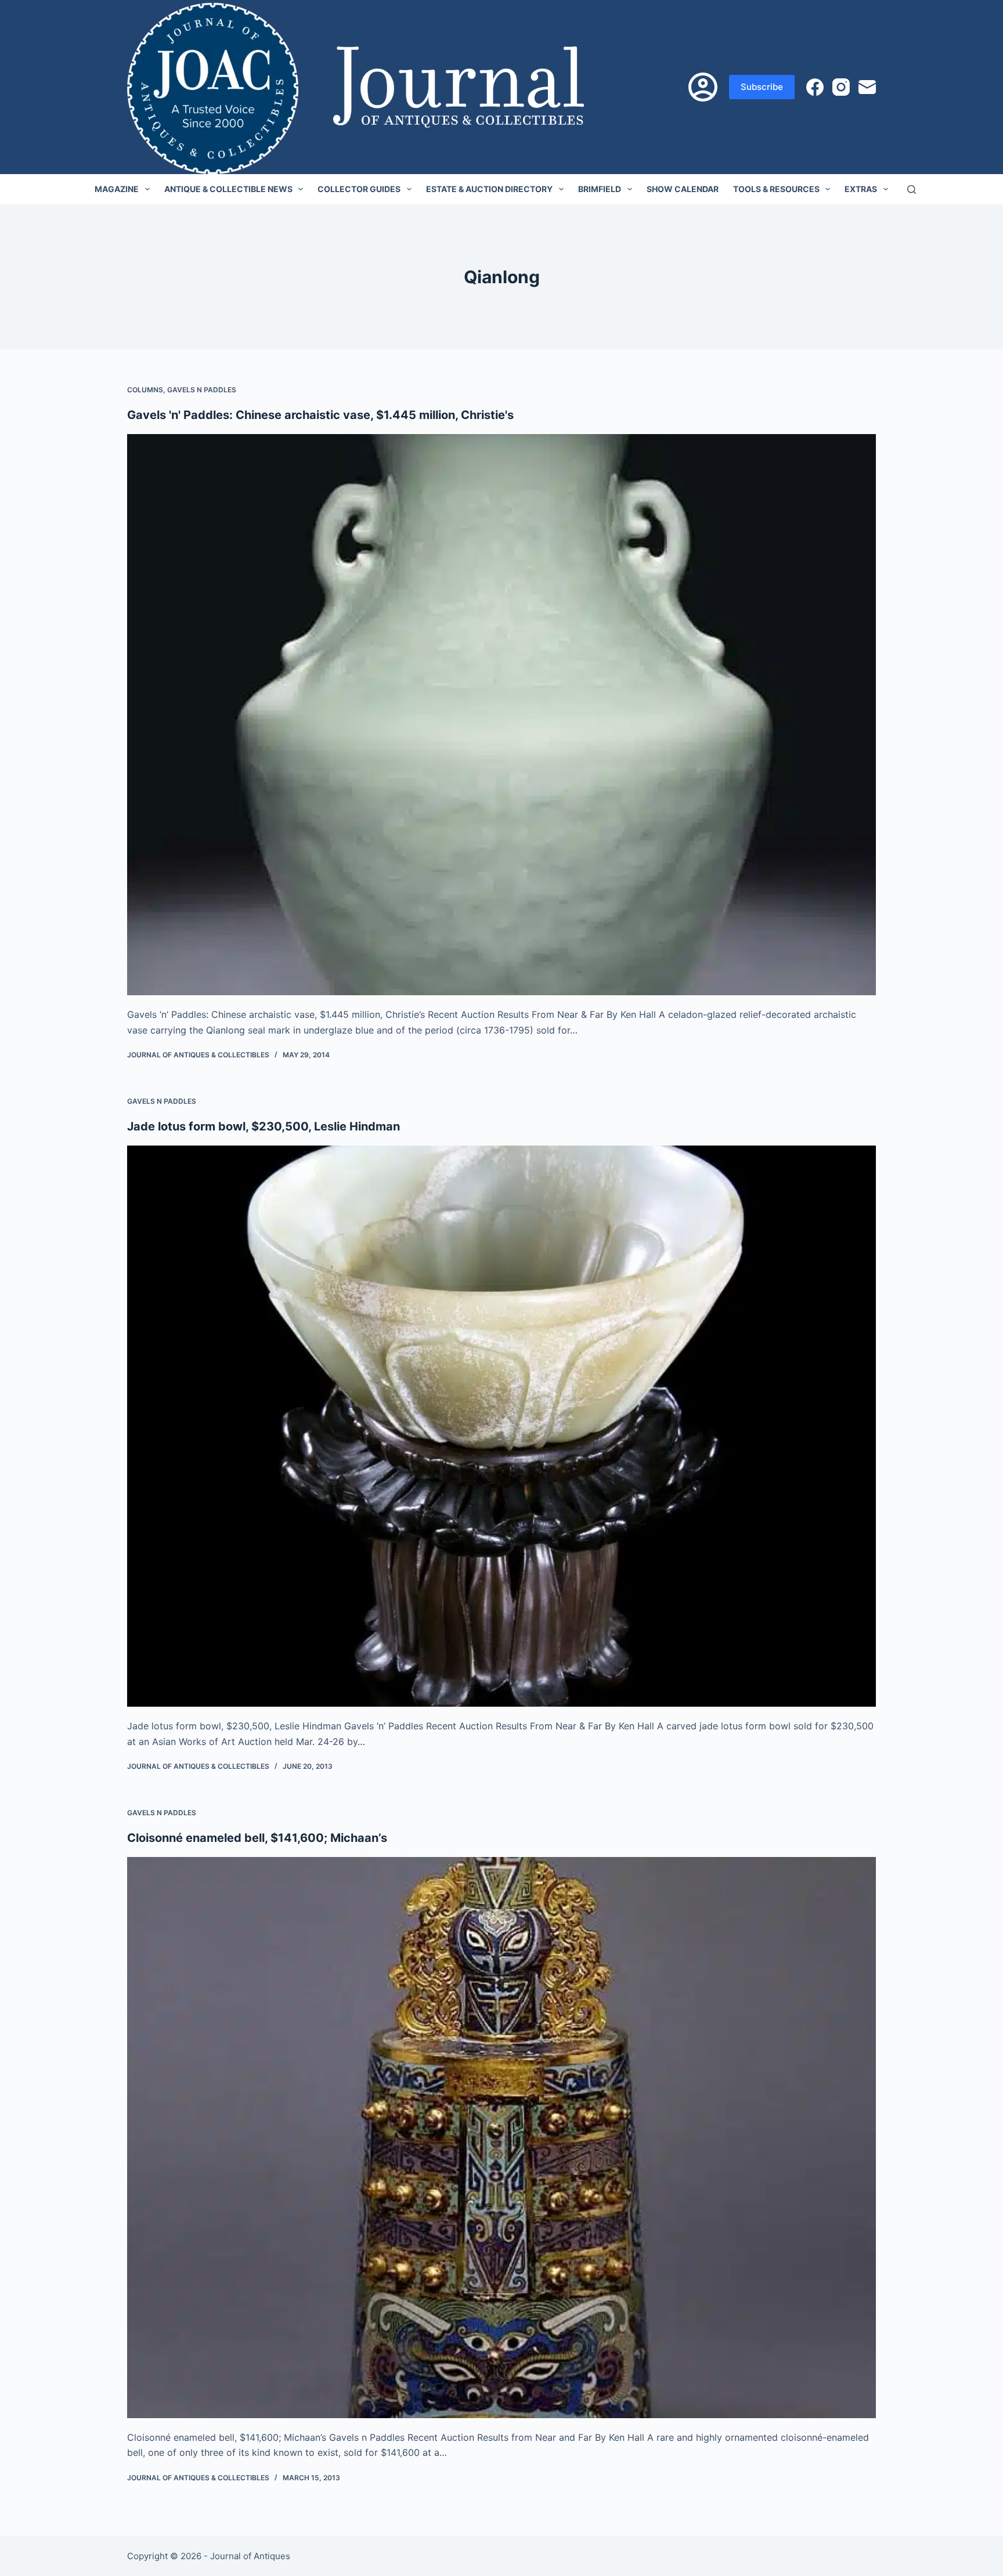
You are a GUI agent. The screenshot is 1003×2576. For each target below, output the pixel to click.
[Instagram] (841, 87)
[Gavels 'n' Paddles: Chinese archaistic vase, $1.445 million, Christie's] (501, 715)
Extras (861, 189)
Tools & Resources (776, 189)
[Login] (703, 87)
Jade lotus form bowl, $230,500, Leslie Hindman (264, 1126)
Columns (145, 390)
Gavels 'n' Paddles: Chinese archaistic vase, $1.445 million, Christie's (320, 415)
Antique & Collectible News (228, 189)
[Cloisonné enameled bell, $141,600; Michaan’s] (501, 2138)
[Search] (912, 189)
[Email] (867, 87)
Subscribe (762, 87)
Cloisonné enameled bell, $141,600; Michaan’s (257, 1838)
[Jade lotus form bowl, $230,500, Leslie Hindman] (501, 1426)
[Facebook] (815, 87)
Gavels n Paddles (202, 390)
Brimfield (600, 189)
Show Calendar (683, 189)
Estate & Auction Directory (489, 189)
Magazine (117, 189)
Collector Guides (359, 189)
